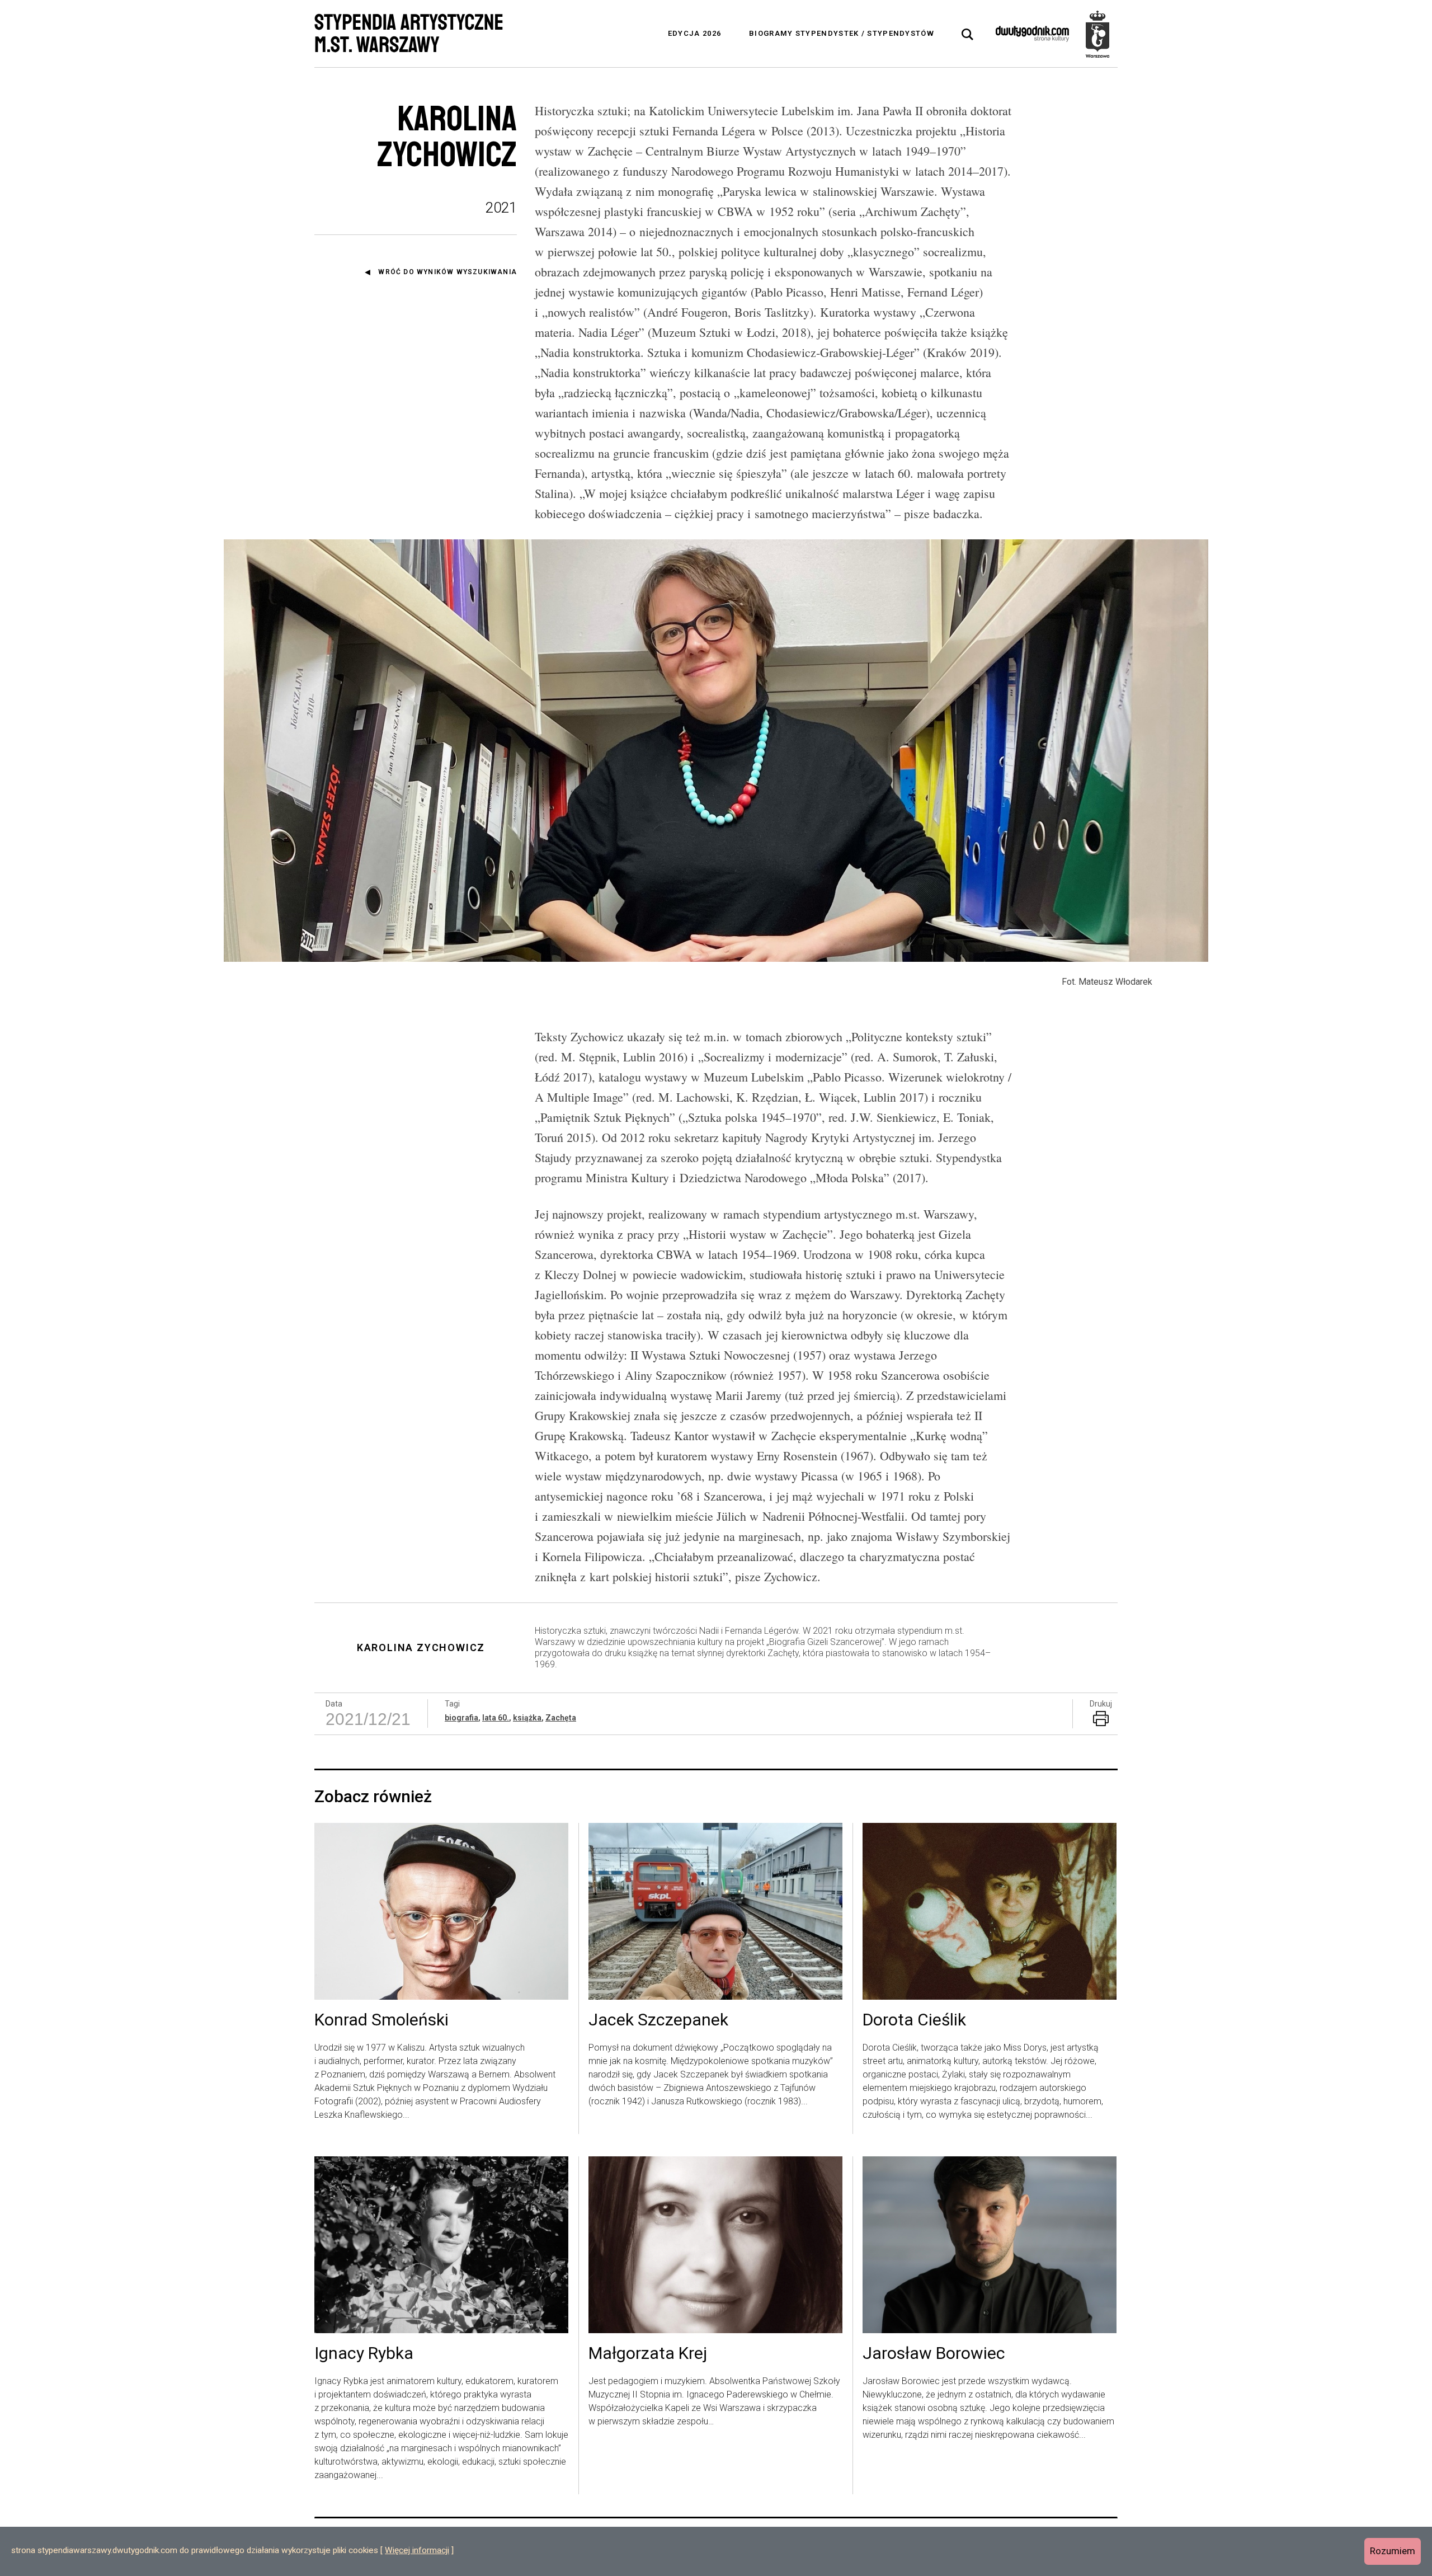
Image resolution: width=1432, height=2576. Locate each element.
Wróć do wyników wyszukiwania (447, 272)
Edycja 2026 (694, 33)
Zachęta (561, 1718)
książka (527, 1718)
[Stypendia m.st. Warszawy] (1097, 34)
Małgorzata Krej (648, 2354)
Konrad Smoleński (381, 2020)
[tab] (968, 35)
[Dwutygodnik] (1032, 34)
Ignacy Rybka (364, 2354)
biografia (461, 1718)
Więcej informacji (417, 2550)
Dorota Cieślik (914, 2020)
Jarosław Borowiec (934, 2354)
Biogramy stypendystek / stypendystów (842, 33)
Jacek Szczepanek (658, 2020)
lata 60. (496, 1718)
